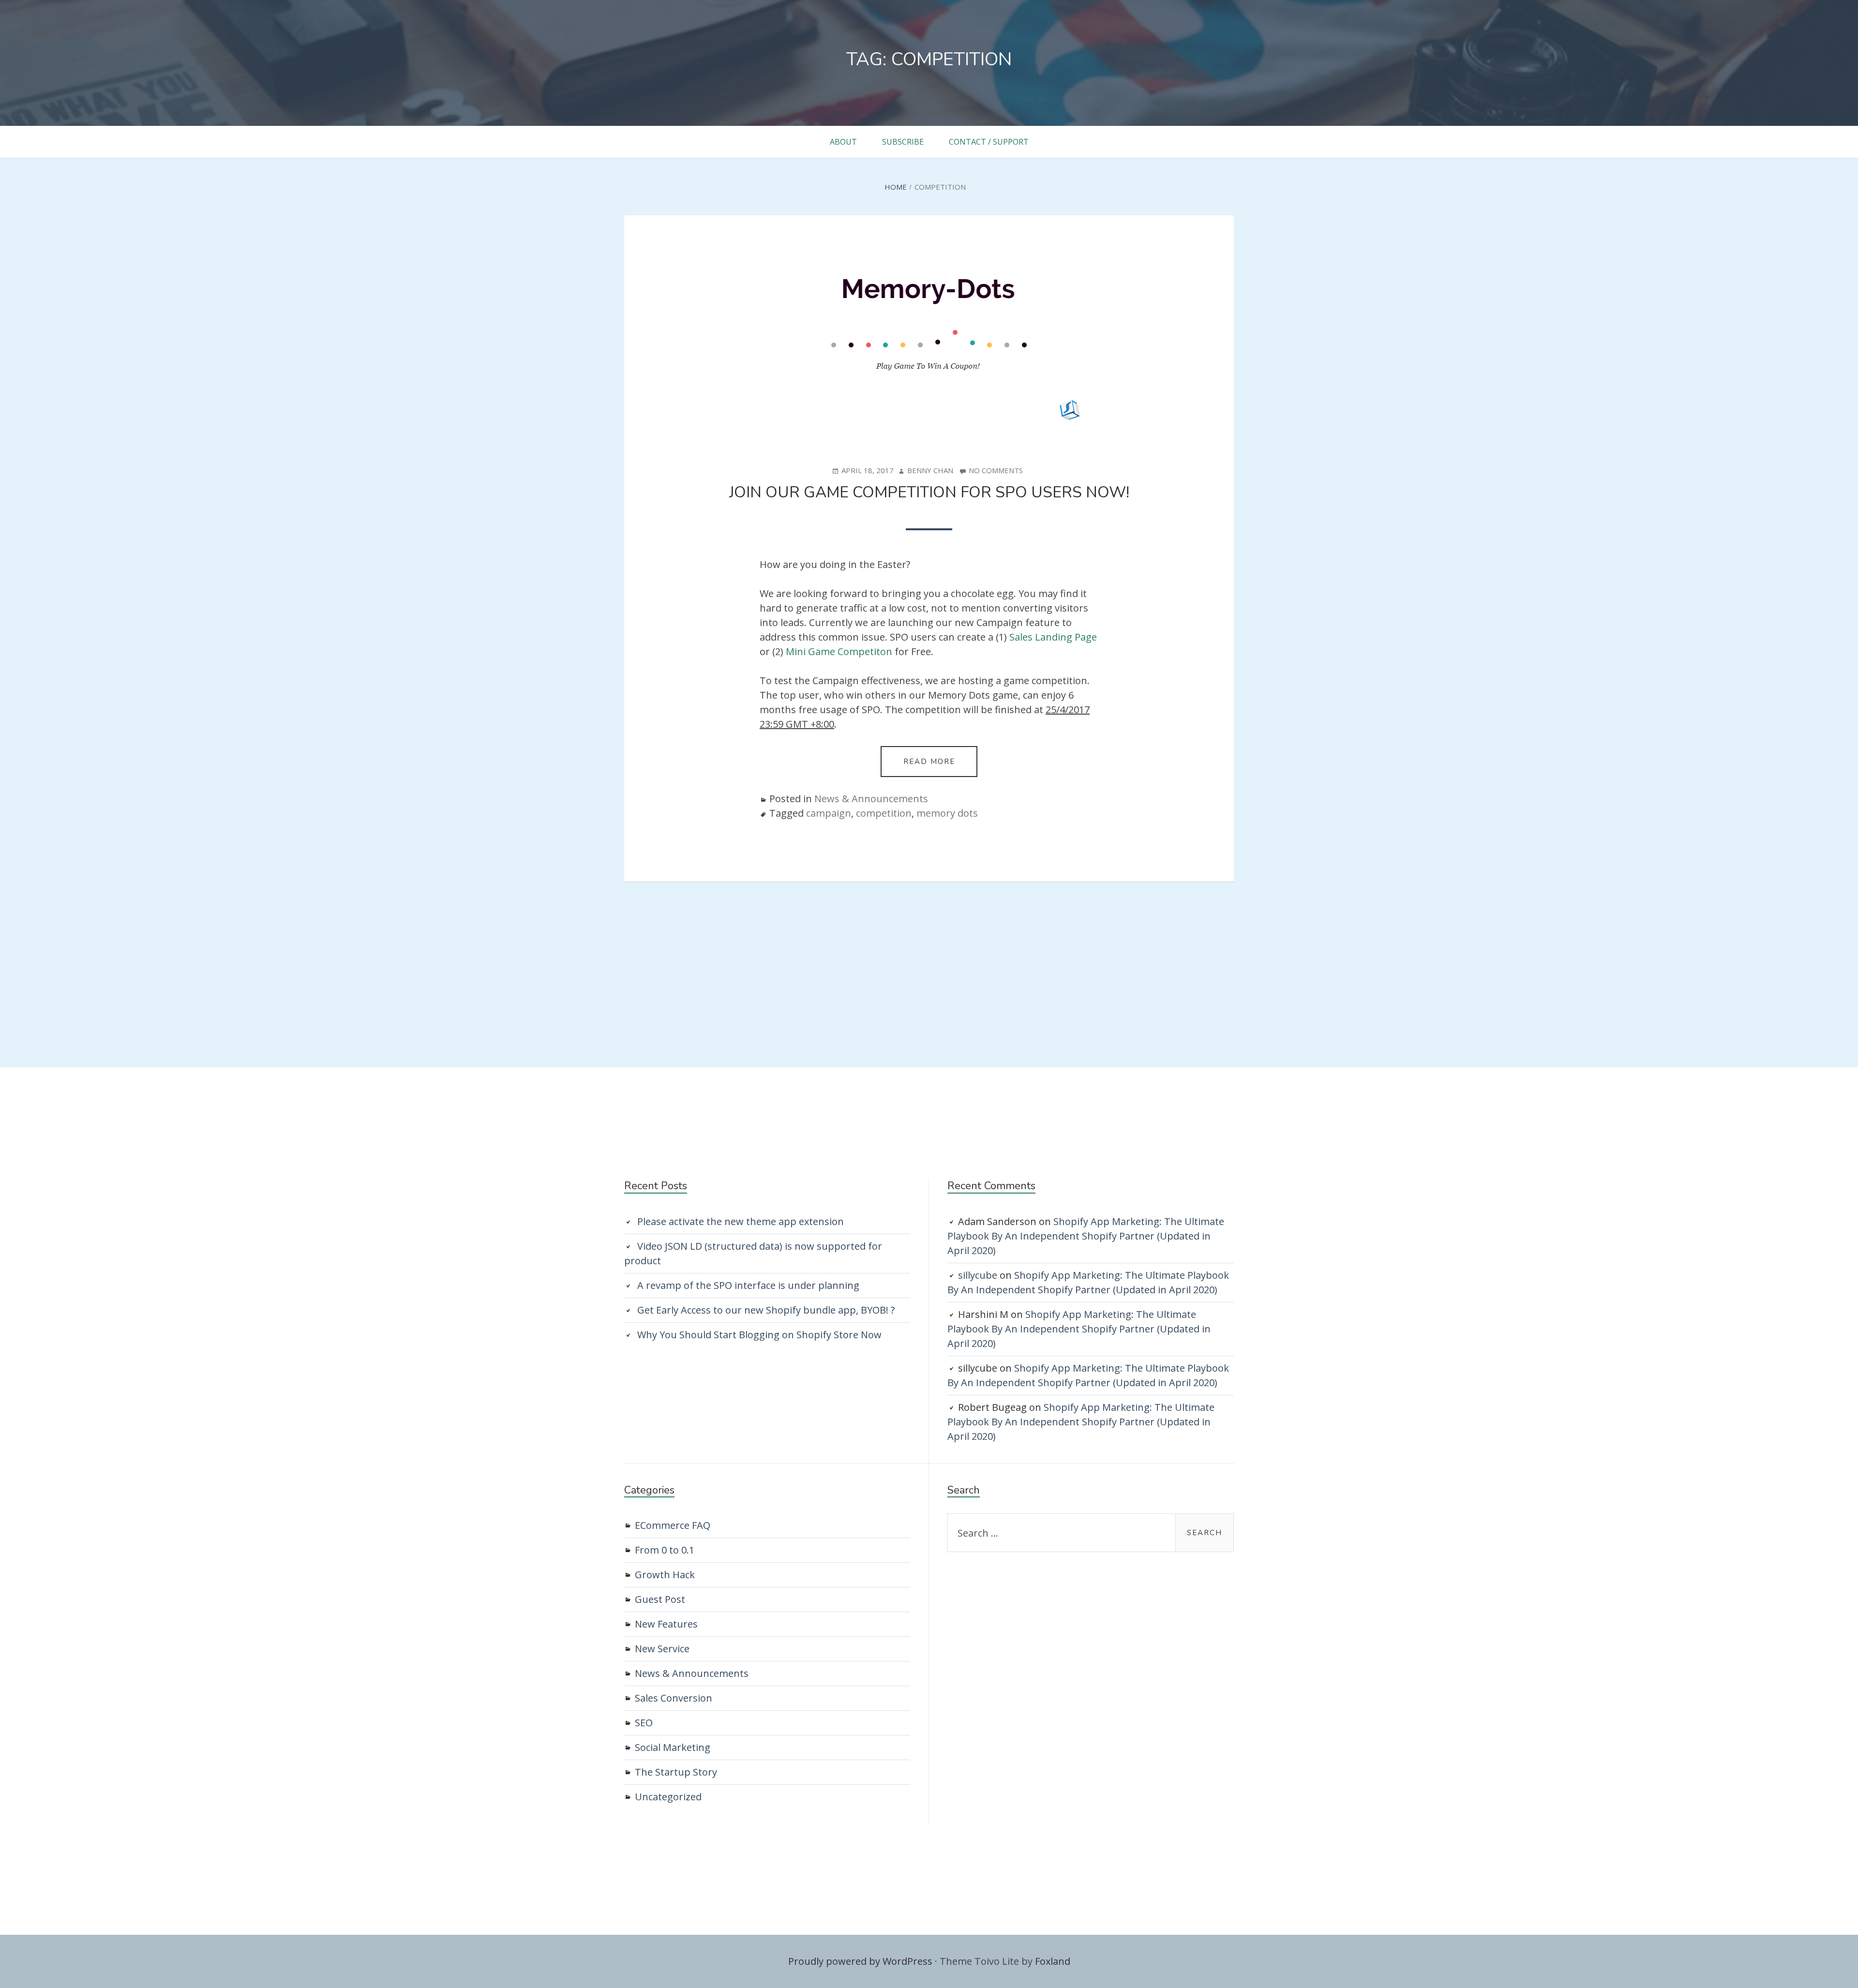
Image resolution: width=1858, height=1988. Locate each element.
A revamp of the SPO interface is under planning (748, 1285)
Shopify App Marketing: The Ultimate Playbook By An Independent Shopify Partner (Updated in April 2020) (1086, 1236)
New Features (666, 1624)
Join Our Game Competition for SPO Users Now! (929, 492)
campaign (829, 813)
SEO (644, 1723)
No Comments (996, 471)
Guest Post (660, 1599)
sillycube (978, 1275)
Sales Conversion (674, 1698)
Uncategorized (668, 1797)
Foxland (1053, 1961)
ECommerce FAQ (673, 1525)
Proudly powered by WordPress (860, 1961)
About (843, 142)
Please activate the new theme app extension (741, 1221)
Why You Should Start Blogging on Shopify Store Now (759, 1335)
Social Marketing (673, 1747)
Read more (940, 767)
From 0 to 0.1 (665, 1550)
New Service (662, 1649)
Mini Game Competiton (839, 651)
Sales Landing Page (1053, 637)
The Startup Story (676, 1772)
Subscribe (903, 142)
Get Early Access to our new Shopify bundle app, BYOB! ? (766, 1310)
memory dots (947, 813)
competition (884, 813)
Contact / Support (989, 142)
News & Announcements (871, 799)
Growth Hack (665, 1575)
